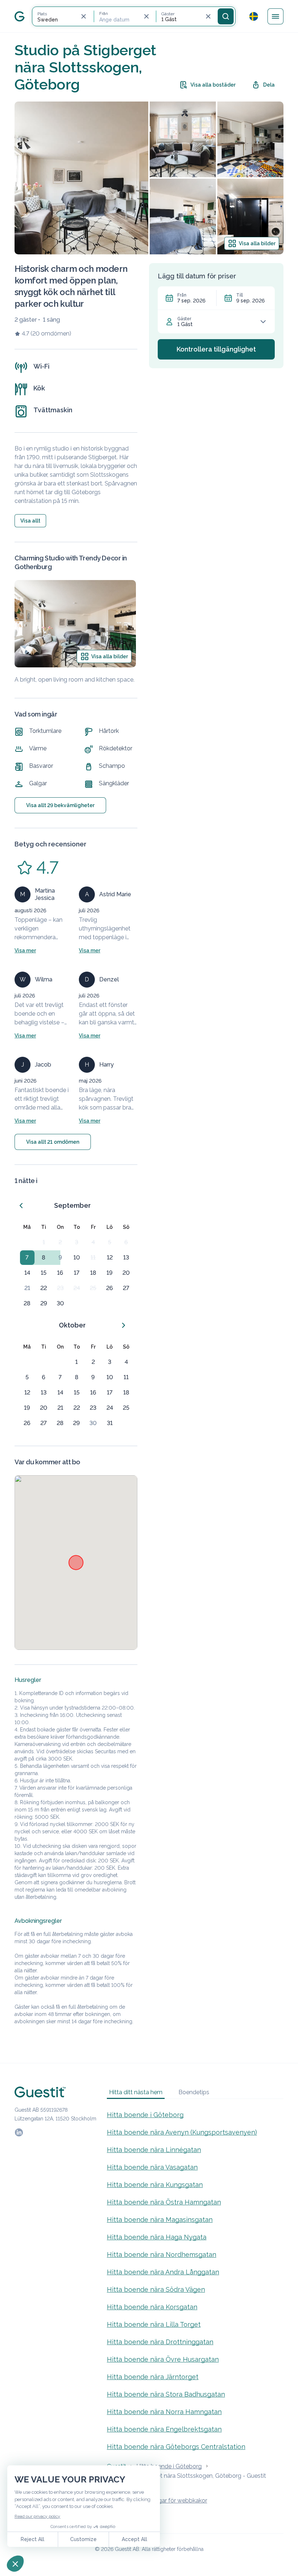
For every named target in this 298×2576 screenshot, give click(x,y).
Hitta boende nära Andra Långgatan (163, 2272)
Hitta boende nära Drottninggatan (160, 2342)
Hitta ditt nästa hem (136, 2092)
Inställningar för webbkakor (171, 2500)
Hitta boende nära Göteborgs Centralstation (176, 2447)
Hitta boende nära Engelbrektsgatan (164, 2429)
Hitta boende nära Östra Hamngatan (164, 2202)
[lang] (254, 16)
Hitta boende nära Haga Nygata (157, 2237)
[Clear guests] (208, 16)
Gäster (184, 319)
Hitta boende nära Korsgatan (152, 2307)
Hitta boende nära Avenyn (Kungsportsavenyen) (182, 2132)
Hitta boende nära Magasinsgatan (160, 2220)
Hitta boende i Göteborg (145, 2115)
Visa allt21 (53, 1142)
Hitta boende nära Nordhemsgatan (162, 2255)
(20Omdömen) (51, 334)
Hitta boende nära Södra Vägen (156, 2289)
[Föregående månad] (21, 1206)
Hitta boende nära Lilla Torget (154, 2324)
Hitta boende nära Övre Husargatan (163, 2359)
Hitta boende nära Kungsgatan (155, 2185)
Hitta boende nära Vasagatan (152, 2167)
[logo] (20, 16)
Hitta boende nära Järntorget (153, 2377)
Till (239, 295)
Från (182, 295)
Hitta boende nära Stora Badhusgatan (166, 2394)
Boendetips (194, 2092)
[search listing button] (226, 16)
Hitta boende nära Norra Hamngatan (164, 2412)
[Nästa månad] (124, 1325)
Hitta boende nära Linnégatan (154, 2150)
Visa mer (25, 950)
